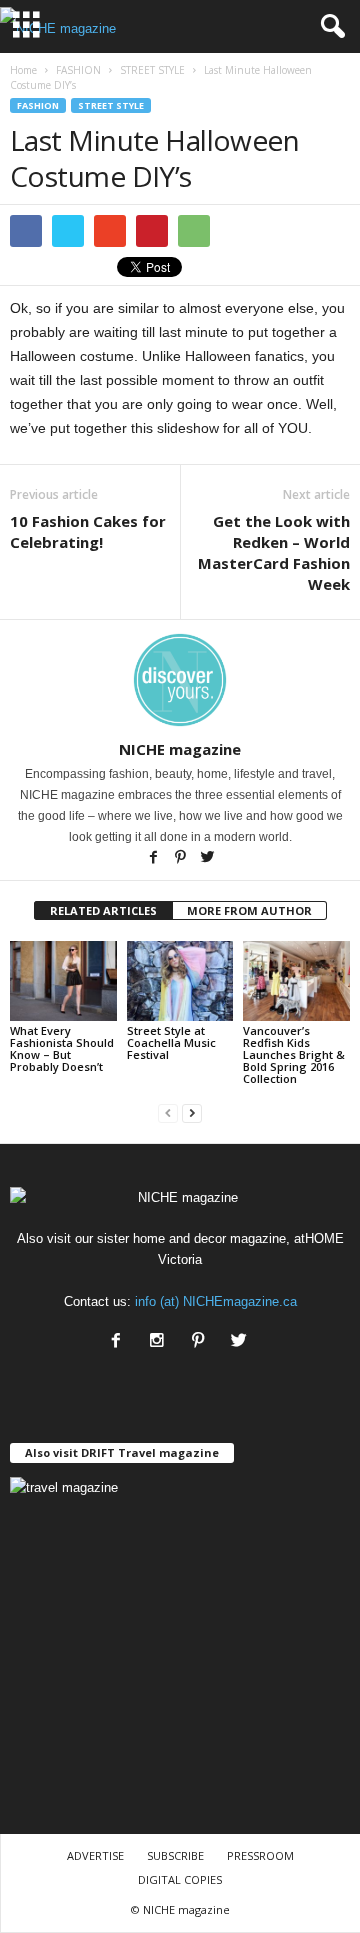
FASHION (38, 105)
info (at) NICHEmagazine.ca (216, 1301)
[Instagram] (161, 1342)
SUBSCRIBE (175, 1855)
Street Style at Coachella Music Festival (171, 1042)
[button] (329, 27)
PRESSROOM (260, 1855)
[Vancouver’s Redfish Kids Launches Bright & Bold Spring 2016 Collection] (296, 981)
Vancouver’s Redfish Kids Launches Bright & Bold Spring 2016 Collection (294, 1054)
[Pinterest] (181, 859)
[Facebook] (154, 859)
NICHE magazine (180, 749)
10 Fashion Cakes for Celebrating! (88, 531)
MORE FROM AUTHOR (249, 910)
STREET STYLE (111, 105)
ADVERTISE (95, 1855)
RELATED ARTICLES (103, 910)
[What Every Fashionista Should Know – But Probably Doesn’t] (63, 981)
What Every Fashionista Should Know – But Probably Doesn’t (62, 1048)
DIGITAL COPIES (180, 1879)
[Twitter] (207, 859)
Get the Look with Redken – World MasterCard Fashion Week (274, 552)
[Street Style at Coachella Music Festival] (180, 981)
